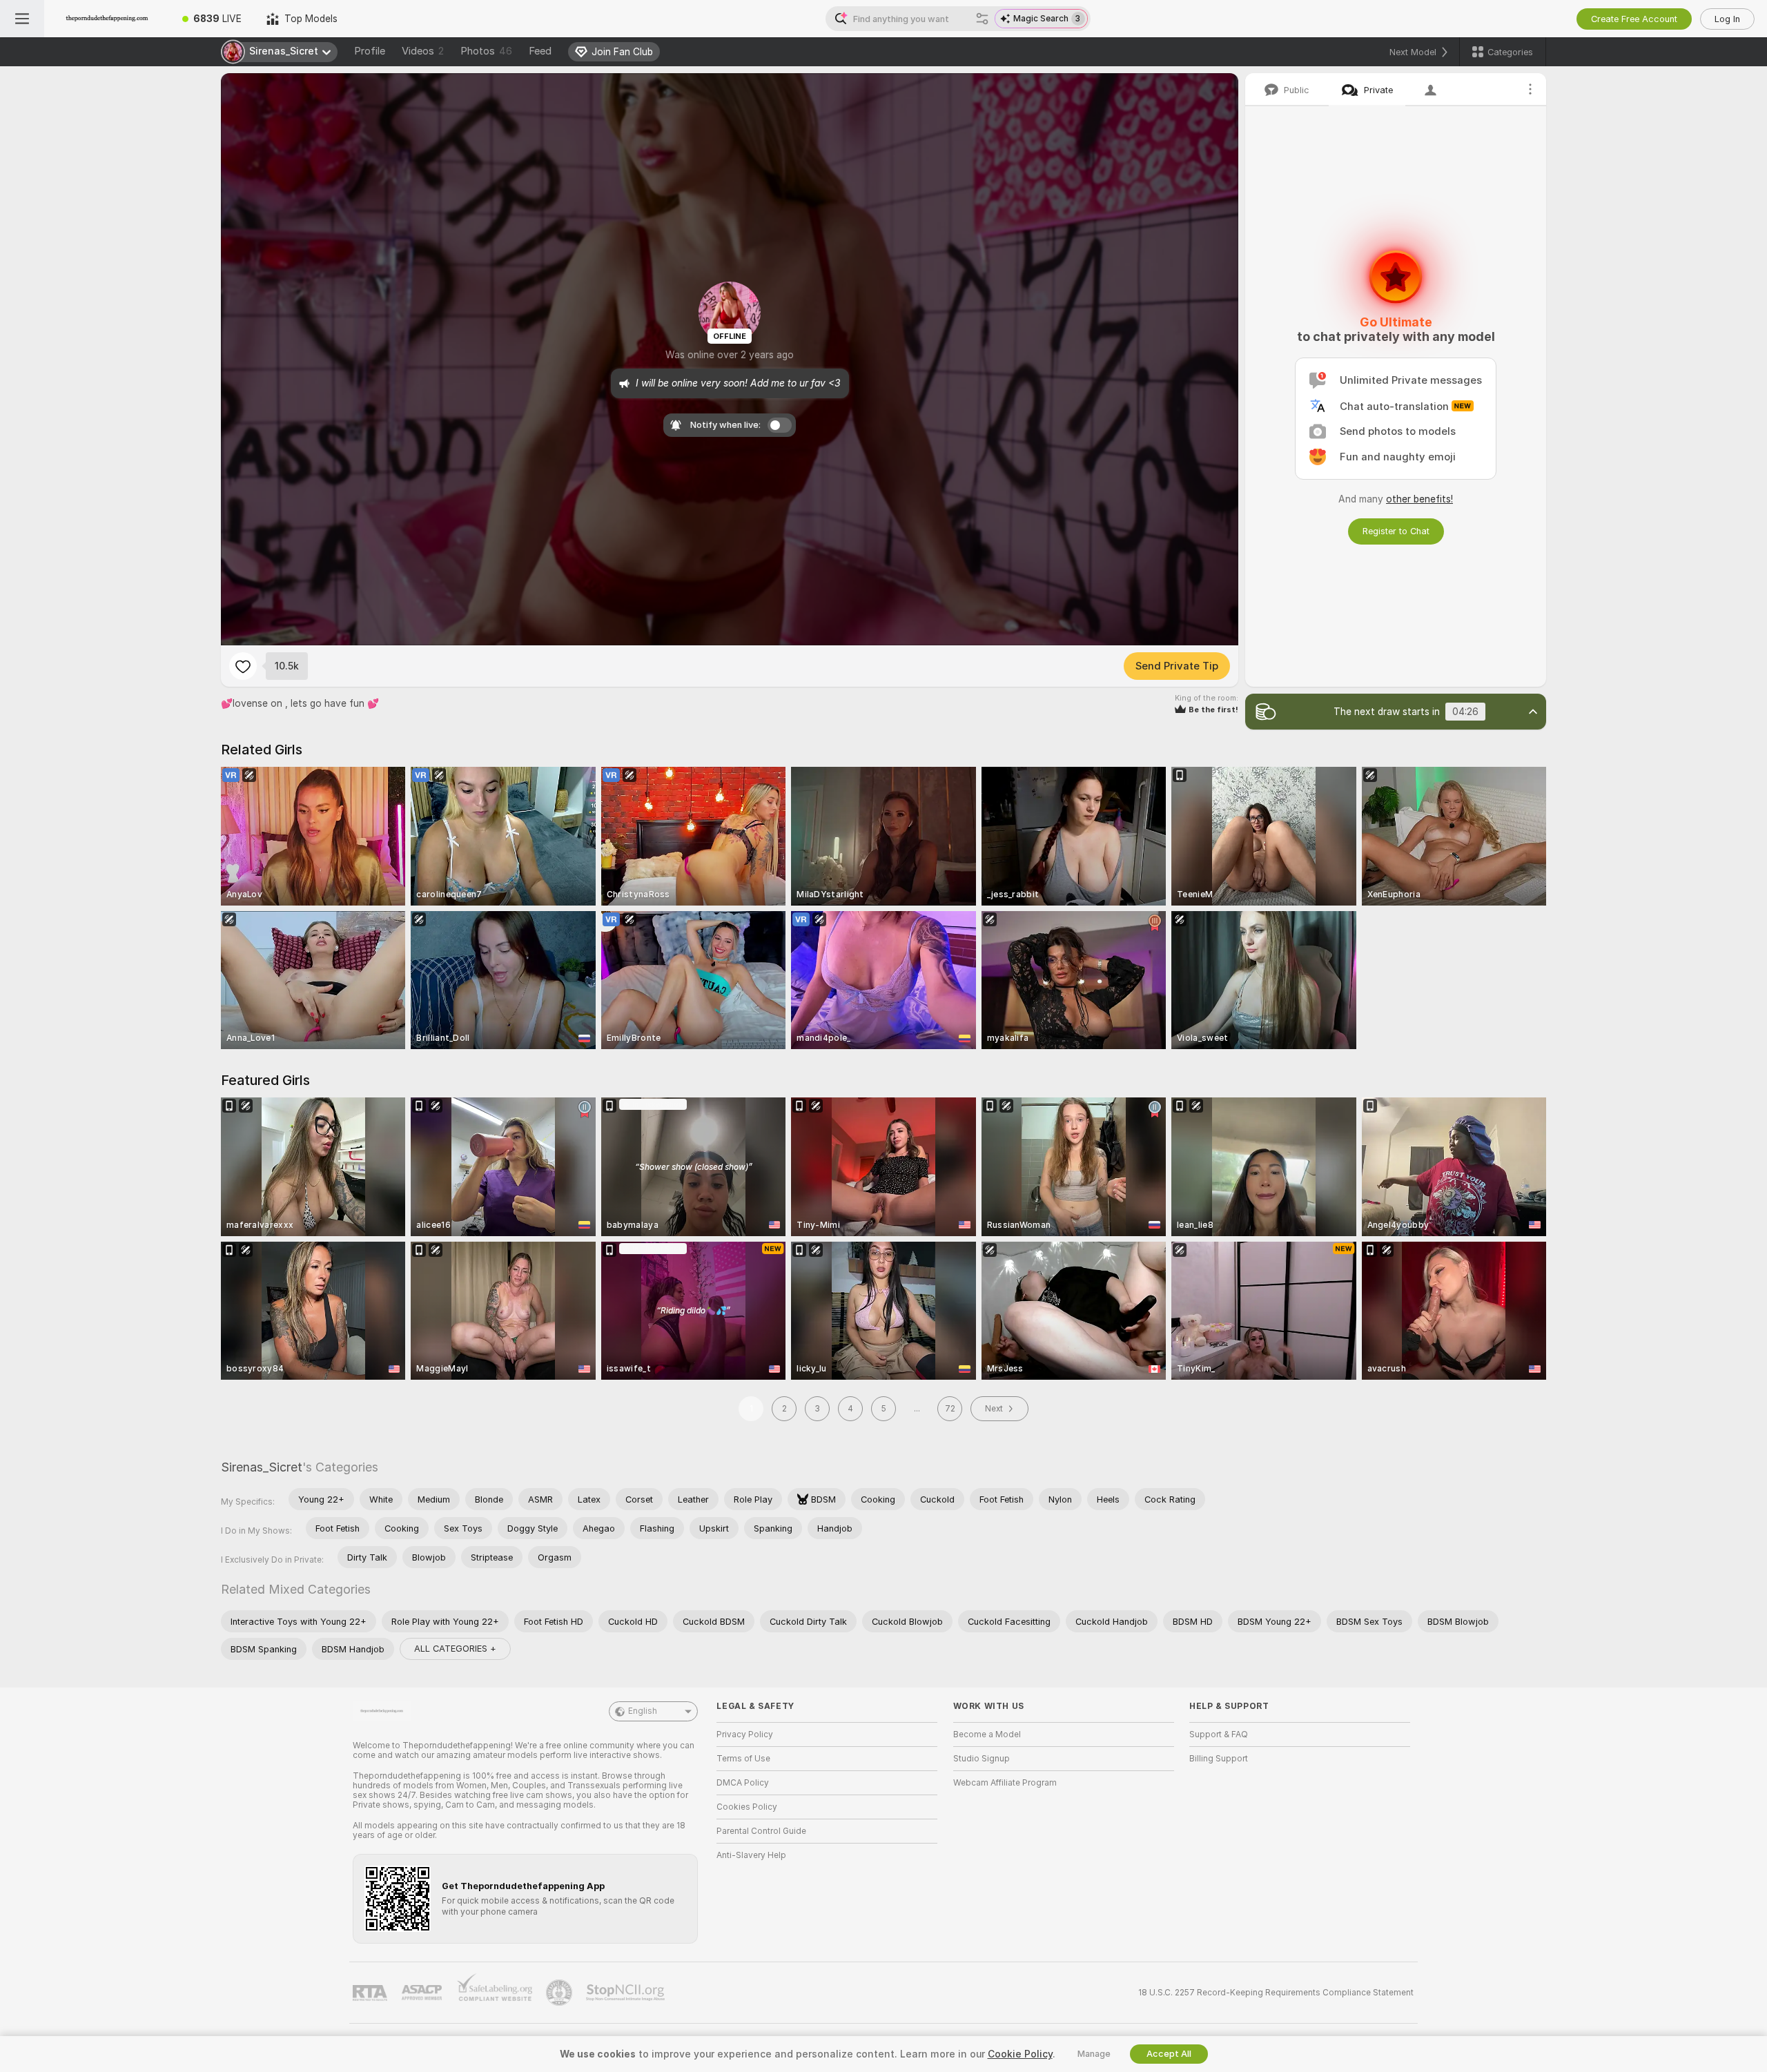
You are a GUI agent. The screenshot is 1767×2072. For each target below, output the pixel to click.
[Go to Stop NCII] (627, 1993)
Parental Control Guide (761, 1831)
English (643, 1711)
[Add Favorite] (243, 666)
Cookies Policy (747, 1807)
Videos (423, 51)
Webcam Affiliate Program (1005, 1783)
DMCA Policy (743, 1783)
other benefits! (1419, 499)
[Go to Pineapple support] (560, 1993)
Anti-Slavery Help (751, 1855)
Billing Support (1219, 1759)
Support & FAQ (1219, 1734)
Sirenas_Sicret (262, 1467)
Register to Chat (1396, 531)
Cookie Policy (1020, 2054)
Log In (1727, 19)
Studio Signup (982, 1759)
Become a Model (987, 1734)
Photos (486, 51)
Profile (370, 51)
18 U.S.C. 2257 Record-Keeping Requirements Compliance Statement (1276, 1993)
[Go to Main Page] (107, 19)
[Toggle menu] (22, 19)
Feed (540, 51)
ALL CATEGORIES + (455, 1649)
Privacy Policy (745, 1734)
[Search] (982, 19)
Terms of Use (743, 1759)
